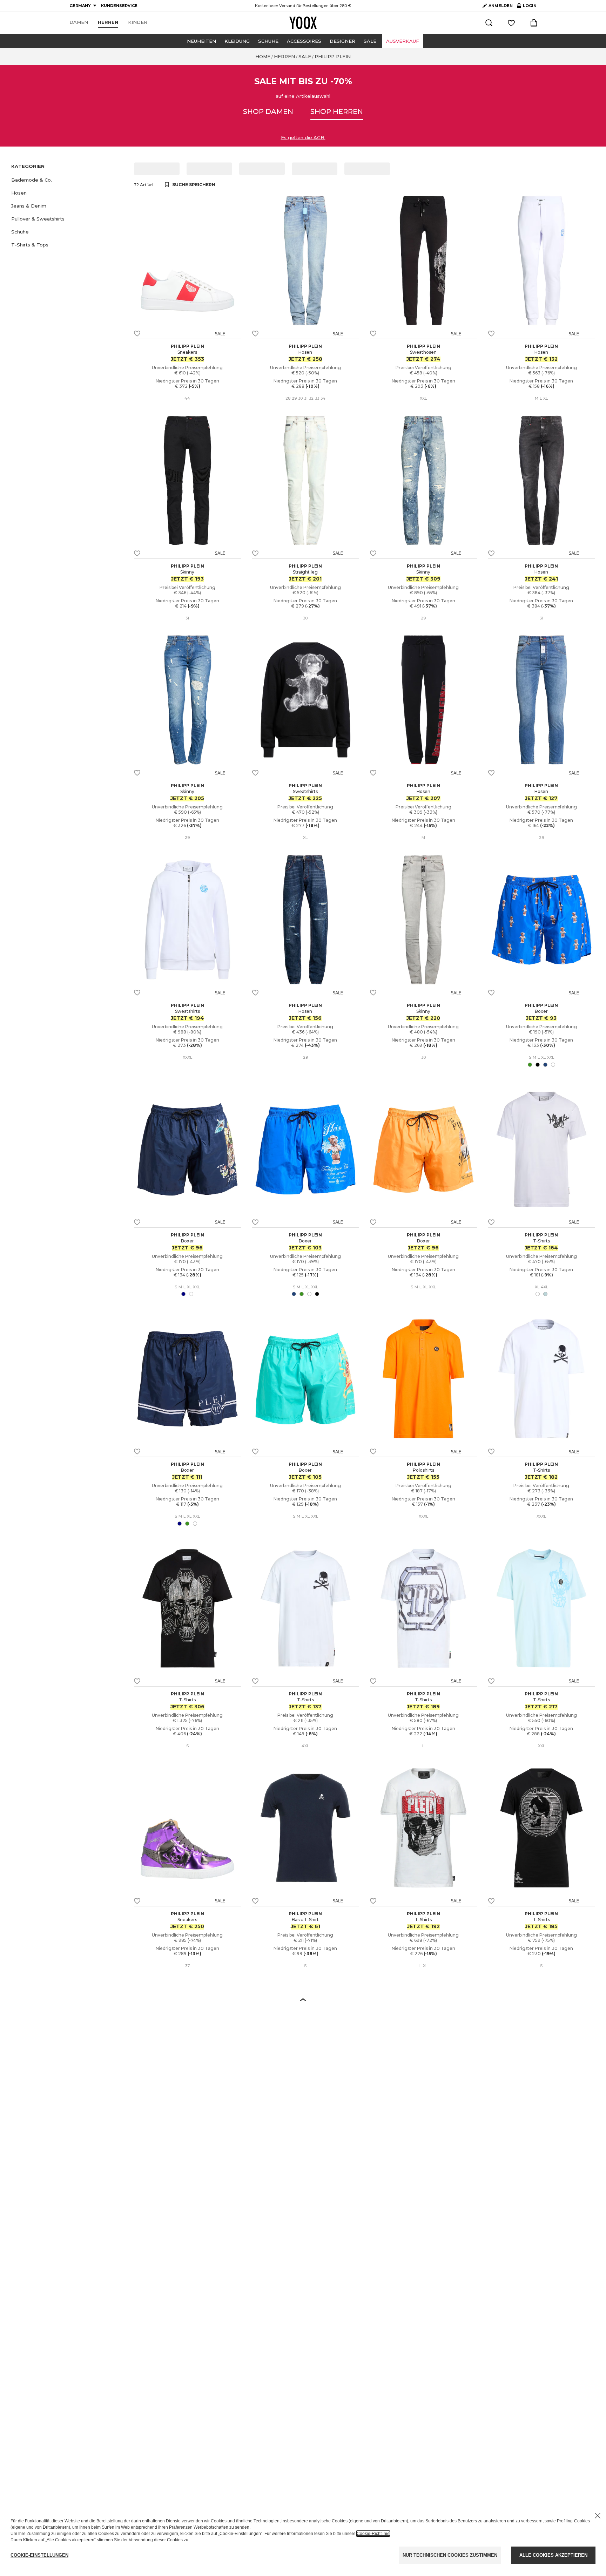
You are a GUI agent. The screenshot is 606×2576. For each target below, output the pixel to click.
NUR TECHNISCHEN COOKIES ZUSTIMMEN (450, 2555)
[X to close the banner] (598, 2516)
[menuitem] (79, 22)
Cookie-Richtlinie (373, 2534)
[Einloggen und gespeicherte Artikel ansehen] (511, 23)
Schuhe (268, 41)
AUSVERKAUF (403, 41)
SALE (370, 41)
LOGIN (527, 7)
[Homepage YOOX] (303, 23)
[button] (68, 180)
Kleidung (237, 41)
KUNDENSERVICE (119, 6)
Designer (342, 41)
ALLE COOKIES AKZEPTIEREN (553, 2555)
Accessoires (304, 41)
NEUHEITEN (201, 41)
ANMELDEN (501, 6)
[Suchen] (489, 23)
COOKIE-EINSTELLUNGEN (39, 2555)
